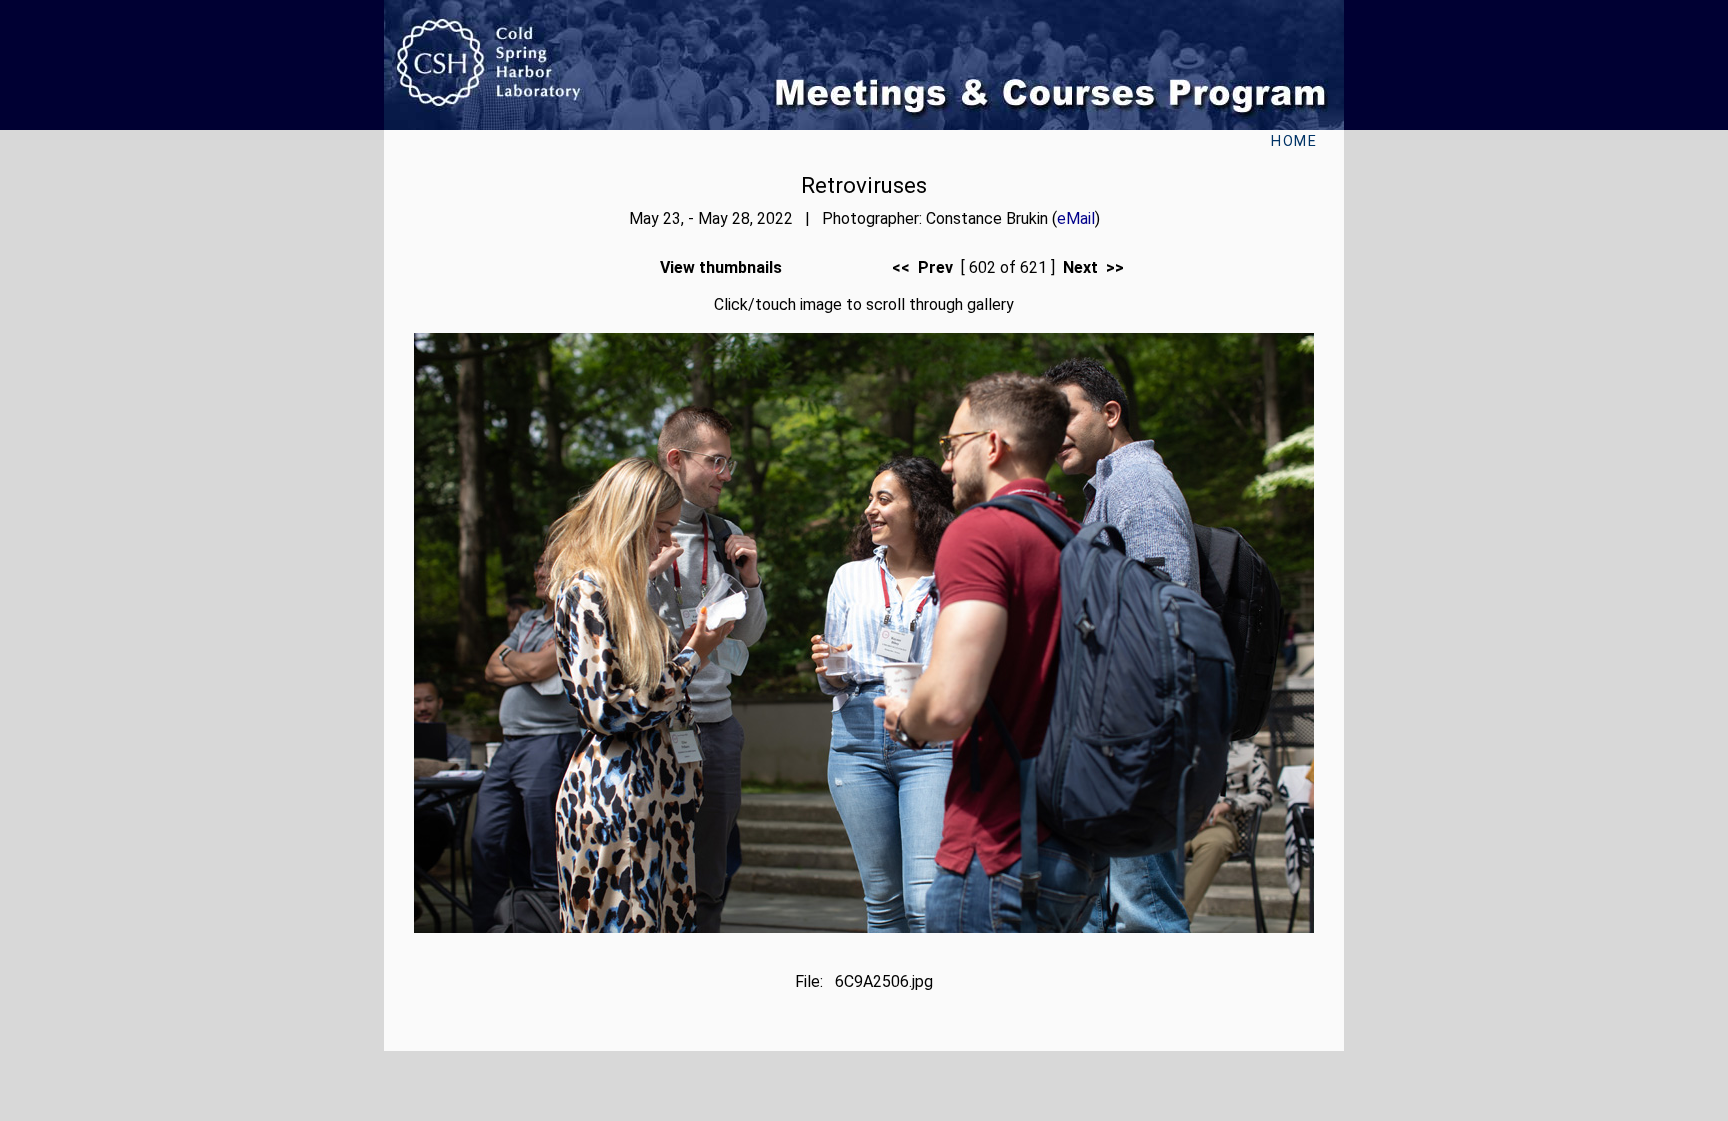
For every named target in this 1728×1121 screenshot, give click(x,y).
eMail (1076, 218)
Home (1294, 141)
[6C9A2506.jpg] (864, 927)
